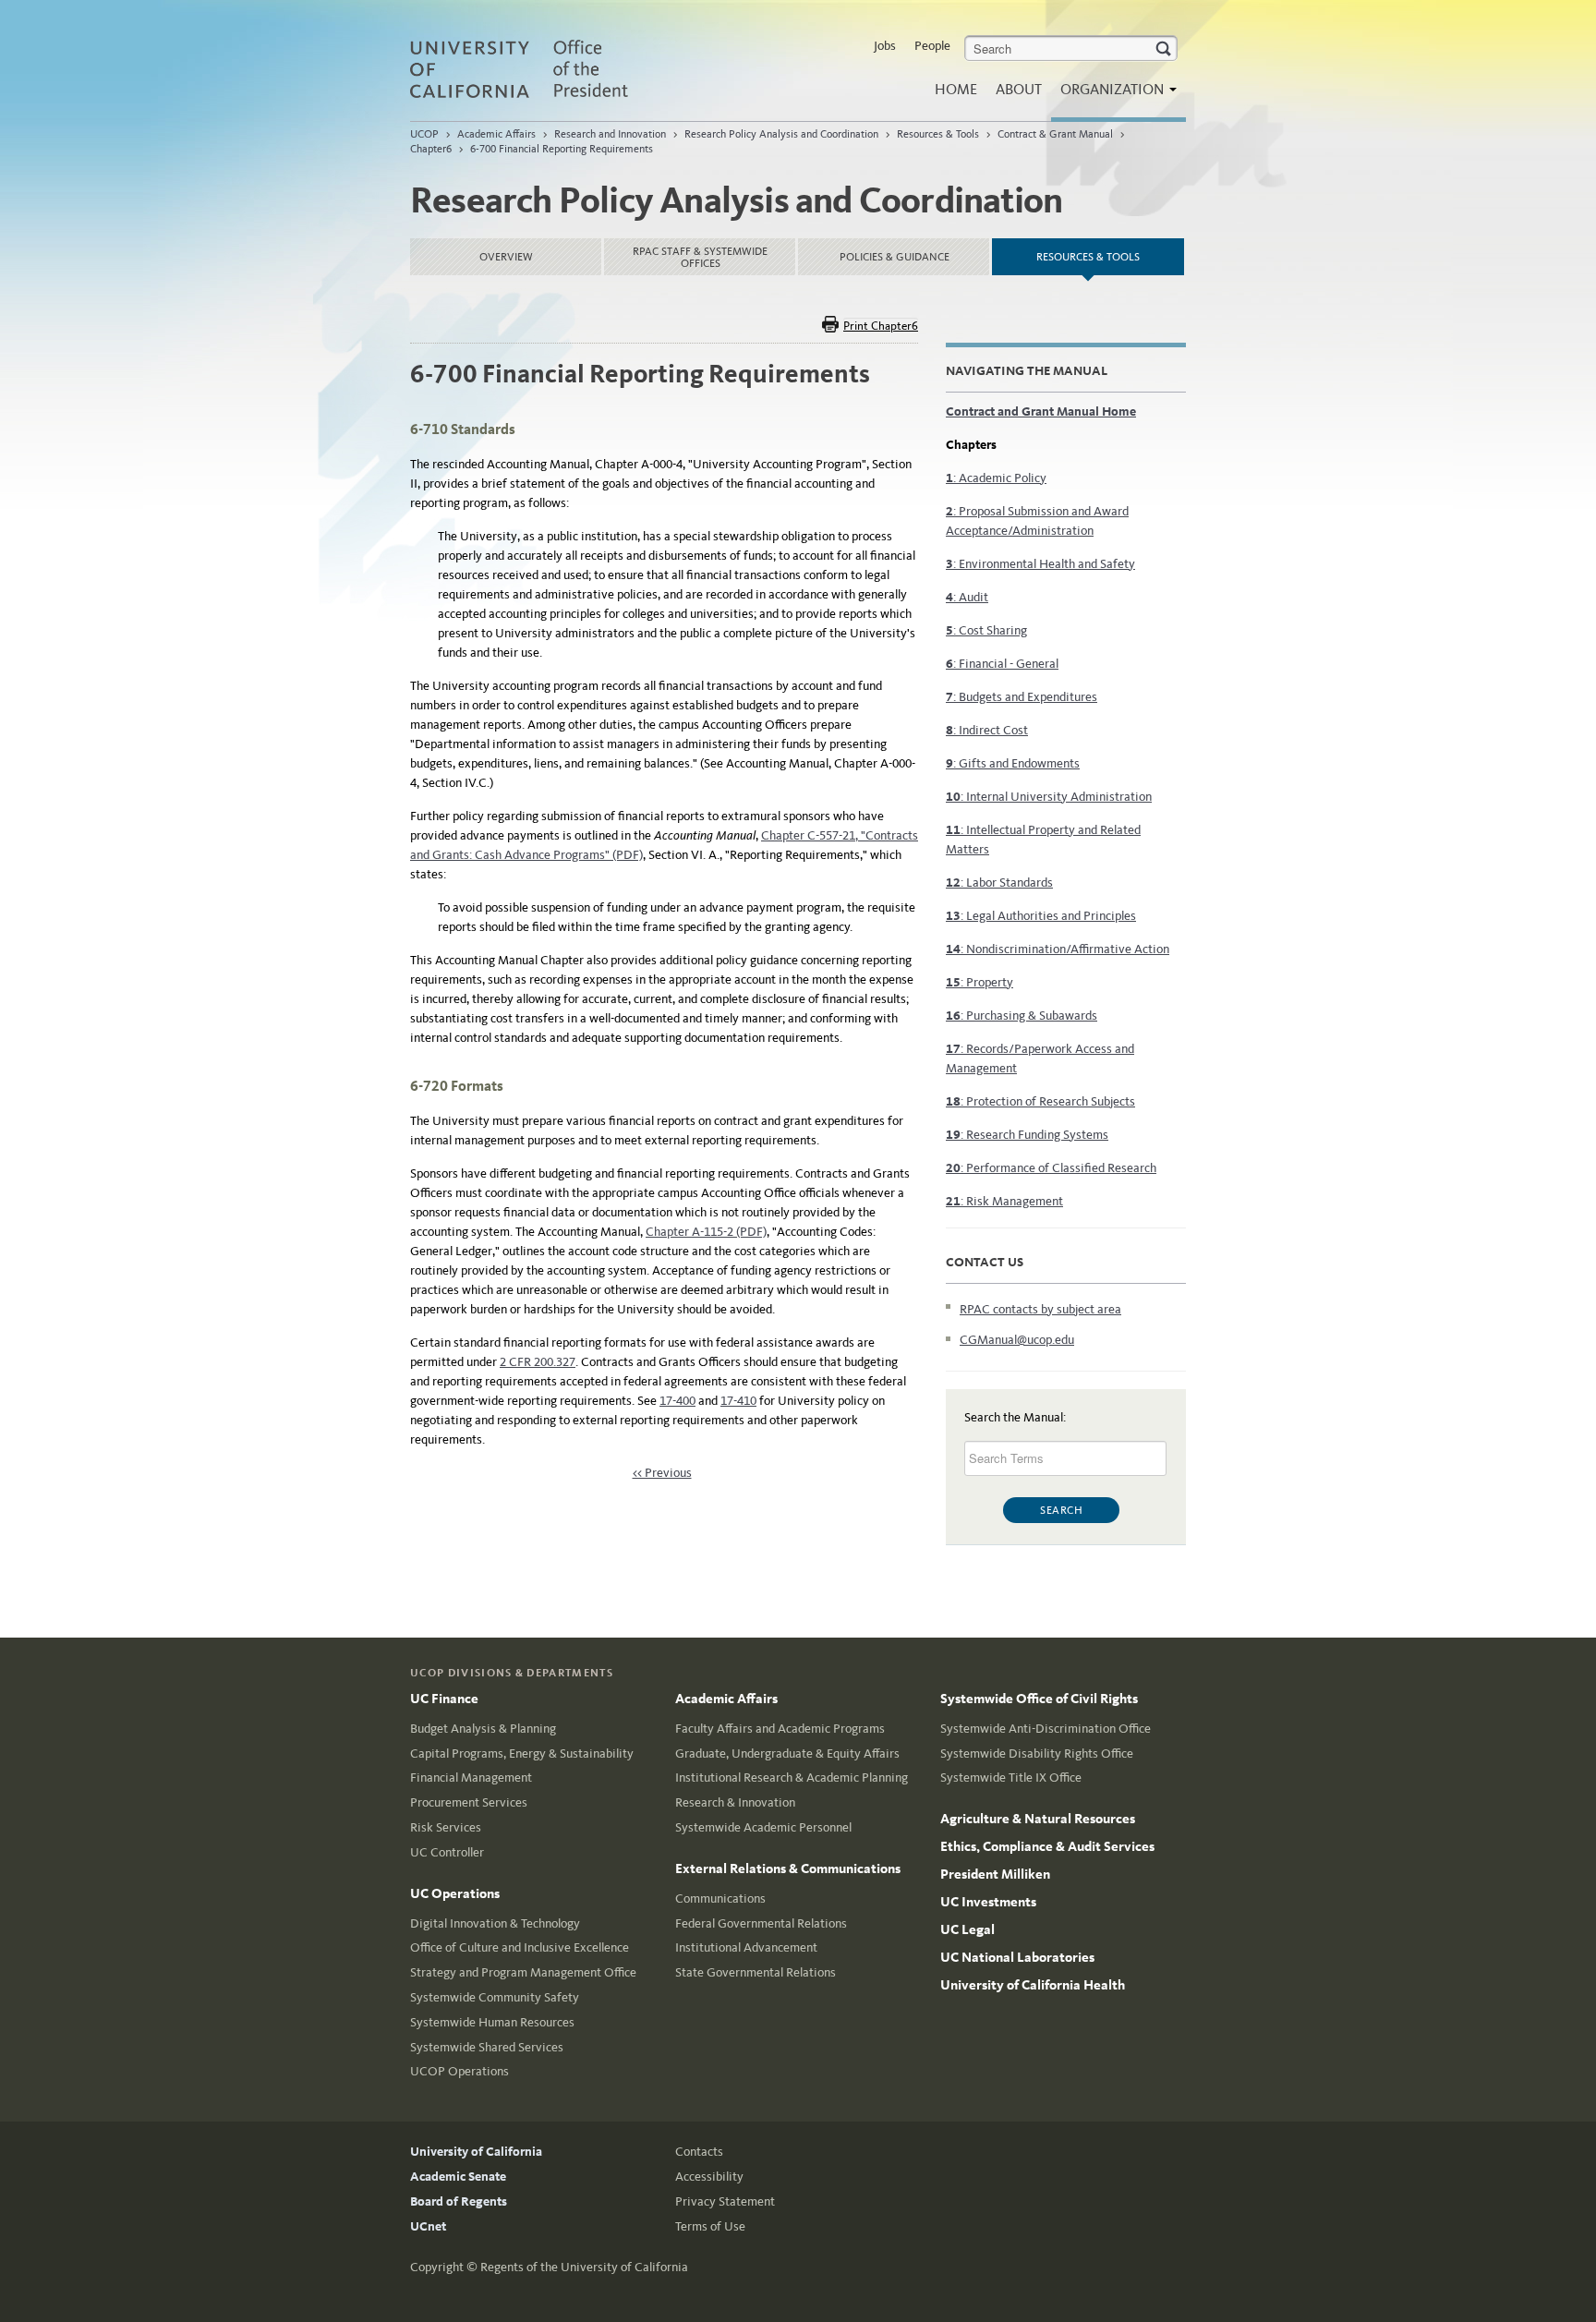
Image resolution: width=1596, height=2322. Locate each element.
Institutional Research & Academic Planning (792, 1778)
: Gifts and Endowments (1013, 763)
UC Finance (444, 1699)
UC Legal (967, 1929)
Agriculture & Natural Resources (1038, 1819)
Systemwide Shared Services (487, 2047)
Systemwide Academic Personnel (763, 1827)
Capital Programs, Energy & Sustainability (522, 1754)
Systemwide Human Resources (492, 2022)
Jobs (885, 46)
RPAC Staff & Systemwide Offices (700, 257)
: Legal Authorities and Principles (1041, 916)
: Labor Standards (999, 883)
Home (956, 89)
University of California (476, 2152)
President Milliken (995, 1874)
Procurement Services (469, 1802)
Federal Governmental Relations (761, 1923)
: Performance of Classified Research (1051, 1168)
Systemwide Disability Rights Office (1037, 1754)
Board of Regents (459, 2201)
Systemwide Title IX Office (1011, 1778)
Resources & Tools (938, 134)
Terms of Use (710, 2226)
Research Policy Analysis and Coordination (781, 134)
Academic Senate (458, 2177)
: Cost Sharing (986, 630)
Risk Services (446, 1827)
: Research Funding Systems (1027, 1135)
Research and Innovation (610, 134)
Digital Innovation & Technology (495, 1923)
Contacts (699, 2152)
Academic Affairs (496, 134)
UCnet (428, 2226)
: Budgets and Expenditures (1022, 697)
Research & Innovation (735, 1802)
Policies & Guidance (895, 257)
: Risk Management (1004, 1201)
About (1019, 89)
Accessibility (709, 2177)
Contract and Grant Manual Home (1041, 411)
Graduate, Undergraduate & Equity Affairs (787, 1754)
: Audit (967, 597)
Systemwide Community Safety (495, 1997)
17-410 (738, 1401)
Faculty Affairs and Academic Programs (780, 1729)
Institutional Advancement (746, 1947)
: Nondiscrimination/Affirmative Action (1058, 949)
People (932, 46)
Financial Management (471, 1778)
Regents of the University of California (584, 2267)
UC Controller (447, 1852)
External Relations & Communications (788, 1868)
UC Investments (988, 1902)
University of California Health (1033, 1985)
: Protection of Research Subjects (1040, 1101)
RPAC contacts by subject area (1040, 1309)
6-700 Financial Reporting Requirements (562, 149)
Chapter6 (431, 149)
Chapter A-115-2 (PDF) (706, 1232)
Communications (720, 1899)
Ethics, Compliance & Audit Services (1047, 1846)
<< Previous (662, 1473)
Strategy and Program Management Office (523, 1972)
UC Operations (455, 1893)
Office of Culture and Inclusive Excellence (520, 1947)
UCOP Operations (459, 2071)
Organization (1114, 89)
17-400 (677, 1401)
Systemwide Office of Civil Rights (1039, 1699)
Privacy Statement (725, 2201)
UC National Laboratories (1017, 1957)
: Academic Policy (996, 478)
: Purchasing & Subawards (1022, 1016)
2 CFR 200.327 (538, 1362)
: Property (979, 982)
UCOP (424, 134)
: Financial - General (1002, 664)
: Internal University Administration (1049, 797)
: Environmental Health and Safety (1040, 564)
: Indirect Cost (987, 730)
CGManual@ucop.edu (1017, 1340)
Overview (506, 257)
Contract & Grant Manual (1055, 134)
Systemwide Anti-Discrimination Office (1046, 1729)
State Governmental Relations (756, 1972)
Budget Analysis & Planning (483, 1729)
